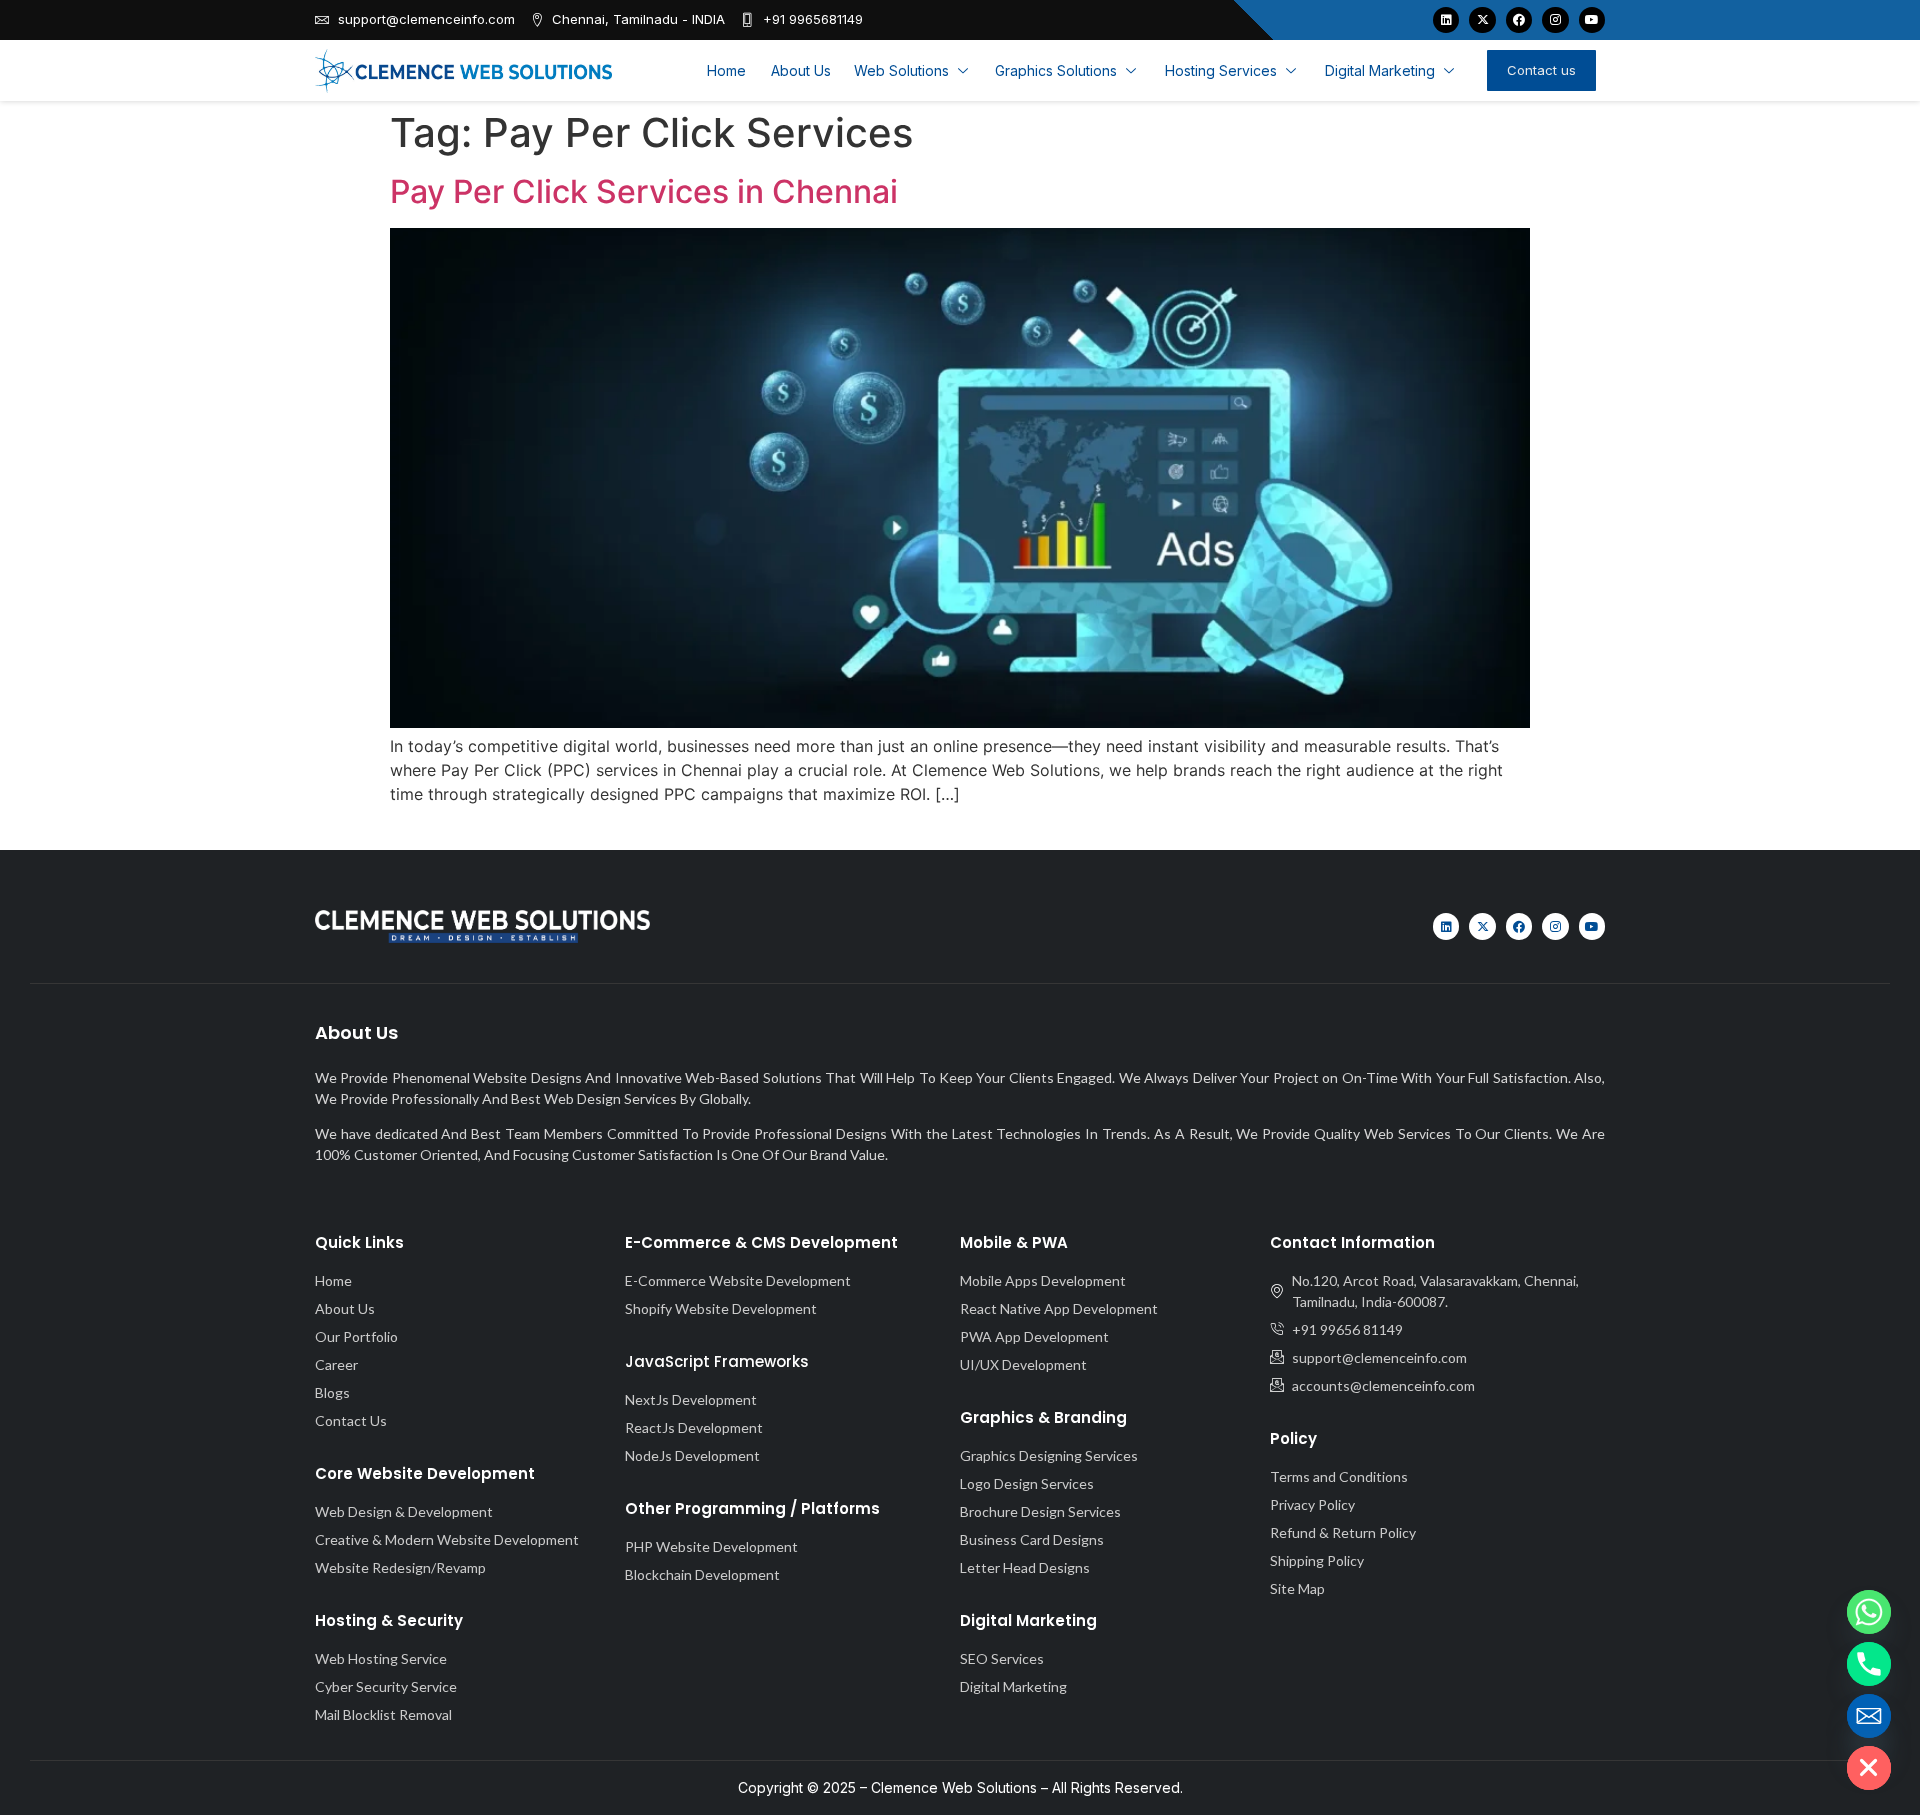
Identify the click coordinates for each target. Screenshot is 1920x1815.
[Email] (1869, 1716)
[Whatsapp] (1869, 1612)
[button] (913, 70)
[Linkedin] (1446, 20)
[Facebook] (1519, 20)
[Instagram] (1555, 20)
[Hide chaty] (1869, 1768)
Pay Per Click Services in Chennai (644, 191)
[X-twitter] (1482, 20)
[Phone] (1869, 1664)
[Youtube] (1592, 20)
